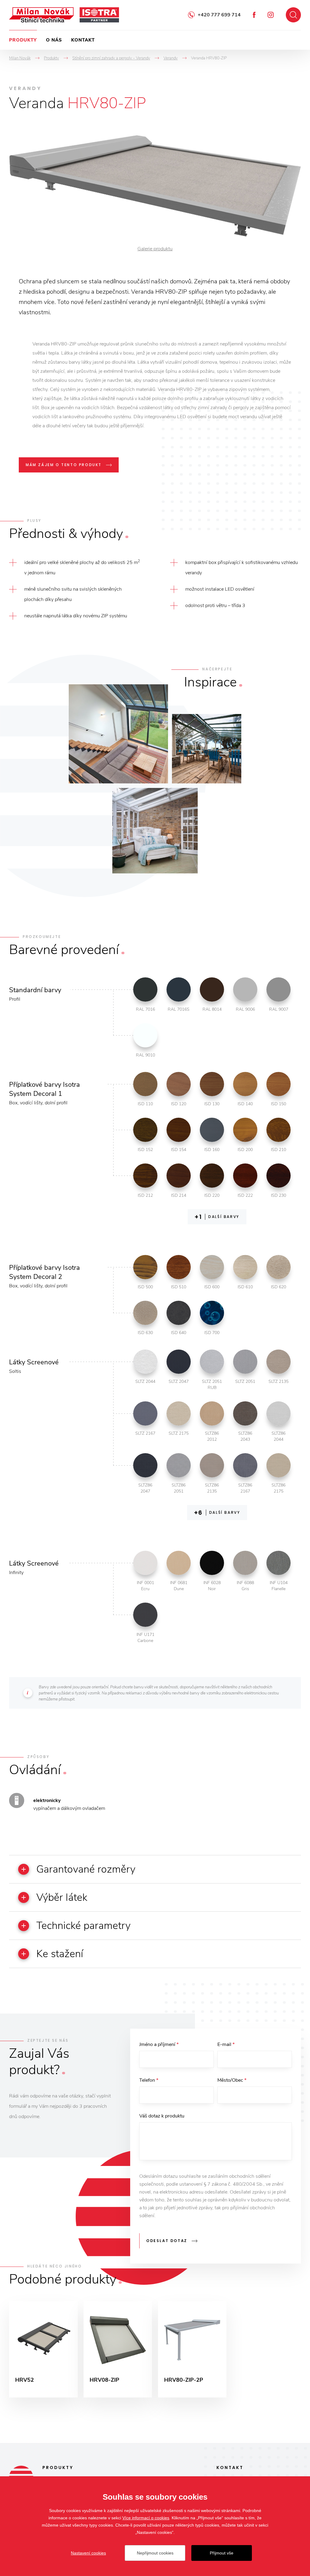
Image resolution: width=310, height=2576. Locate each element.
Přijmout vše (222, 2553)
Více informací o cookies (146, 2518)
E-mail (226, 2044)
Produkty (23, 40)
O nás (54, 40)
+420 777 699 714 (219, 15)
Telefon (149, 2080)
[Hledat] (293, 15)
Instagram (271, 15)
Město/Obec (232, 2080)
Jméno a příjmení (159, 2044)
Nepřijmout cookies (155, 2553)
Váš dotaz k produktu (162, 2116)
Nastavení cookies (88, 2553)
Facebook (254, 15)
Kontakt (83, 40)
